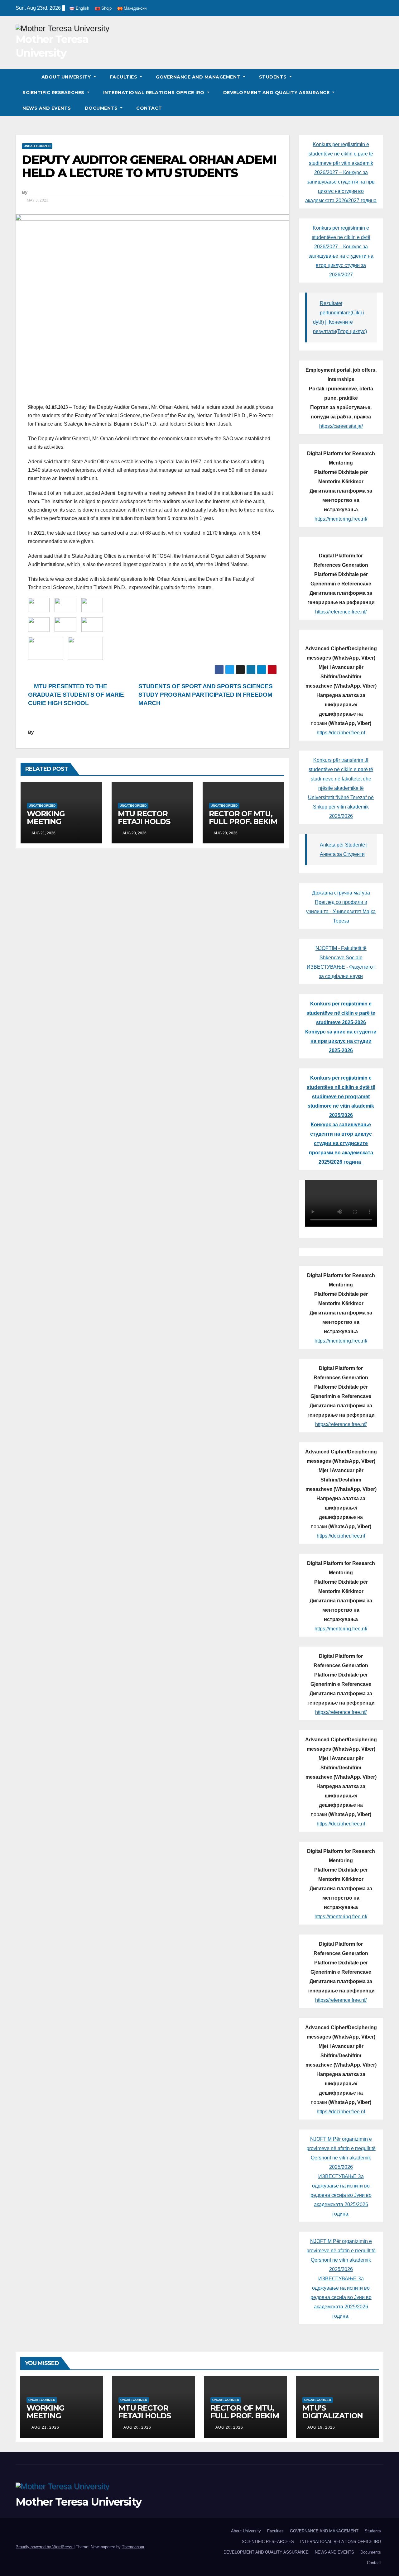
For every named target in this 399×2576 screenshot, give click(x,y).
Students (274, 77)
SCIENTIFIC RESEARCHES (54, 93)
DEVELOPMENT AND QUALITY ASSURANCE (277, 93)
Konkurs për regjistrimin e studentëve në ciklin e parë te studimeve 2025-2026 (341, 1013)
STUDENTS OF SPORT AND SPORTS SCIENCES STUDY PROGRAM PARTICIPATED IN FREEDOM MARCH (205, 695)
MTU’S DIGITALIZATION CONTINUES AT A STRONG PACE (334, 2420)
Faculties (124, 77)
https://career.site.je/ (341, 426)
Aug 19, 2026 (321, 2427)
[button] (379, 92)
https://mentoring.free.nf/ (341, 519)
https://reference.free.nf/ (341, 612)
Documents (102, 108)
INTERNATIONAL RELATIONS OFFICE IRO (155, 93)
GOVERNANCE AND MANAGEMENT (199, 77)
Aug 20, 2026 (137, 2427)
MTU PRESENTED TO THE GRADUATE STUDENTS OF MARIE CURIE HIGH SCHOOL (76, 695)
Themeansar (133, 2547)
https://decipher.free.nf (341, 733)
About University (67, 77)
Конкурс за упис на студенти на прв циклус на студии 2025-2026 (341, 1041)
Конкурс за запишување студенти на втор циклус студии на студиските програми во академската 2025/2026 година (341, 1143)
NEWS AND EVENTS (47, 108)
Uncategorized (37, 146)
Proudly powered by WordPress (45, 2547)
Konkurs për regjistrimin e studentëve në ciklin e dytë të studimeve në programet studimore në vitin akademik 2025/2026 (341, 1097)
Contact (149, 108)
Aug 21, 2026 (45, 2427)
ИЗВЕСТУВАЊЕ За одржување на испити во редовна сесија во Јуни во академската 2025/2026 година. (341, 2195)
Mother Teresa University (78, 2502)
